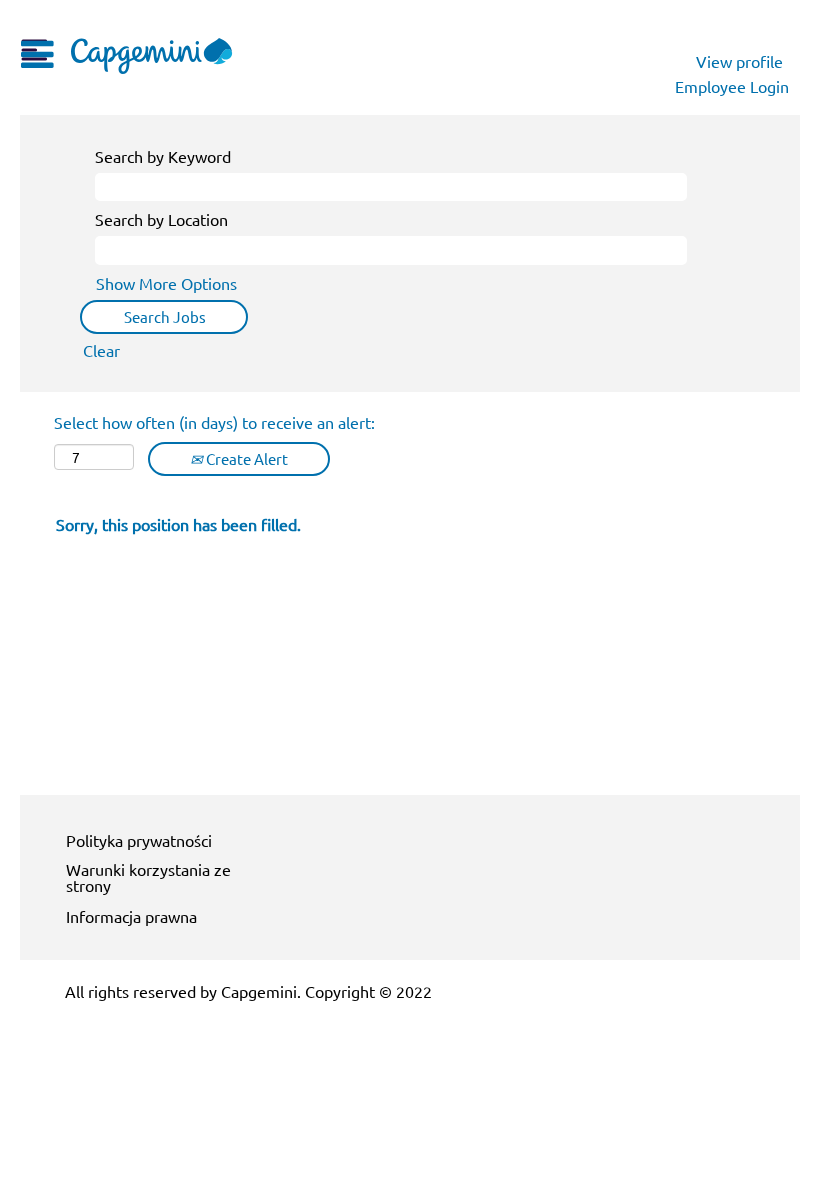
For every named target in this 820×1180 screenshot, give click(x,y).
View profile (739, 61)
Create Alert (245, 458)
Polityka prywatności (139, 840)
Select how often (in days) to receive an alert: (214, 422)
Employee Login (732, 86)
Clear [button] (101, 350)
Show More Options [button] (166, 283)
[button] (33, 49)
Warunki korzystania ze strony (148, 877)
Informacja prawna (131, 916)
